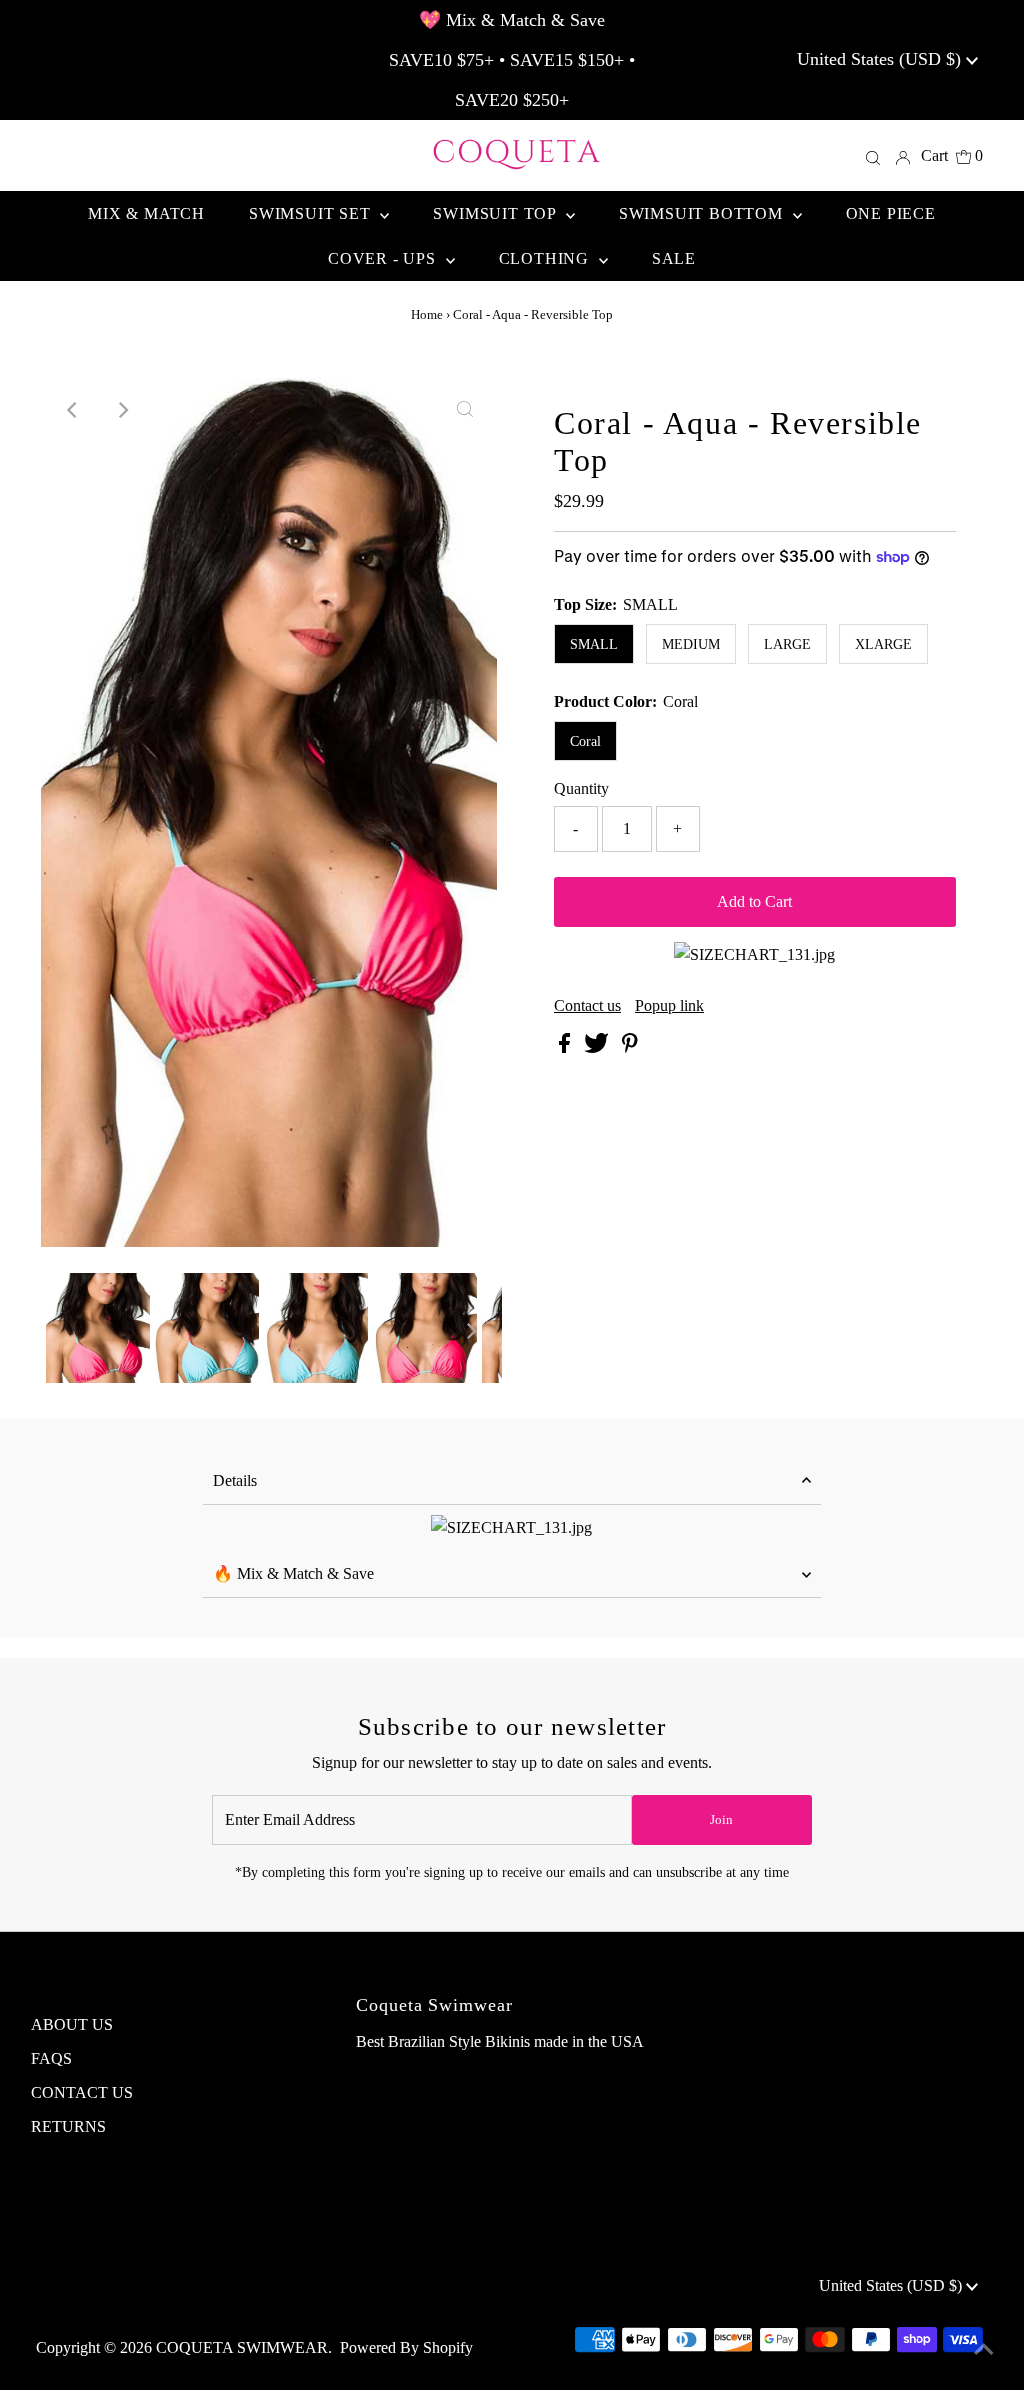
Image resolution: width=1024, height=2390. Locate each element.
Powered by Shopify (406, 2347)
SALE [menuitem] (674, 258)
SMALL (594, 644)
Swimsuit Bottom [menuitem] (703, 213)
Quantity (581, 788)
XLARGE (883, 644)
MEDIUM (691, 644)
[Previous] (73, 410)
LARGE (787, 644)
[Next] (122, 410)
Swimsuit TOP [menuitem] (496, 213)
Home (427, 314)
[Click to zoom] (465, 410)
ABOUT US (72, 2024)
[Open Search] (873, 156)
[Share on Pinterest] (630, 1047)
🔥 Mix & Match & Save (293, 1573)
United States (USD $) (881, 59)
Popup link (669, 1006)
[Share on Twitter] (598, 1047)
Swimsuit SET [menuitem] (312, 213)
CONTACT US (82, 2092)
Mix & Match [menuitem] (146, 213)
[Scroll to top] (984, 2350)
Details (235, 1480)
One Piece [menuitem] (891, 213)
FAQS (51, 2058)
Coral (585, 741)
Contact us (587, 1006)
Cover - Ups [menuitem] (384, 258)
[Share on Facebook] (566, 1047)
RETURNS (68, 2126)
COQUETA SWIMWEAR (242, 2347)
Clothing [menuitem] (546, 258)
